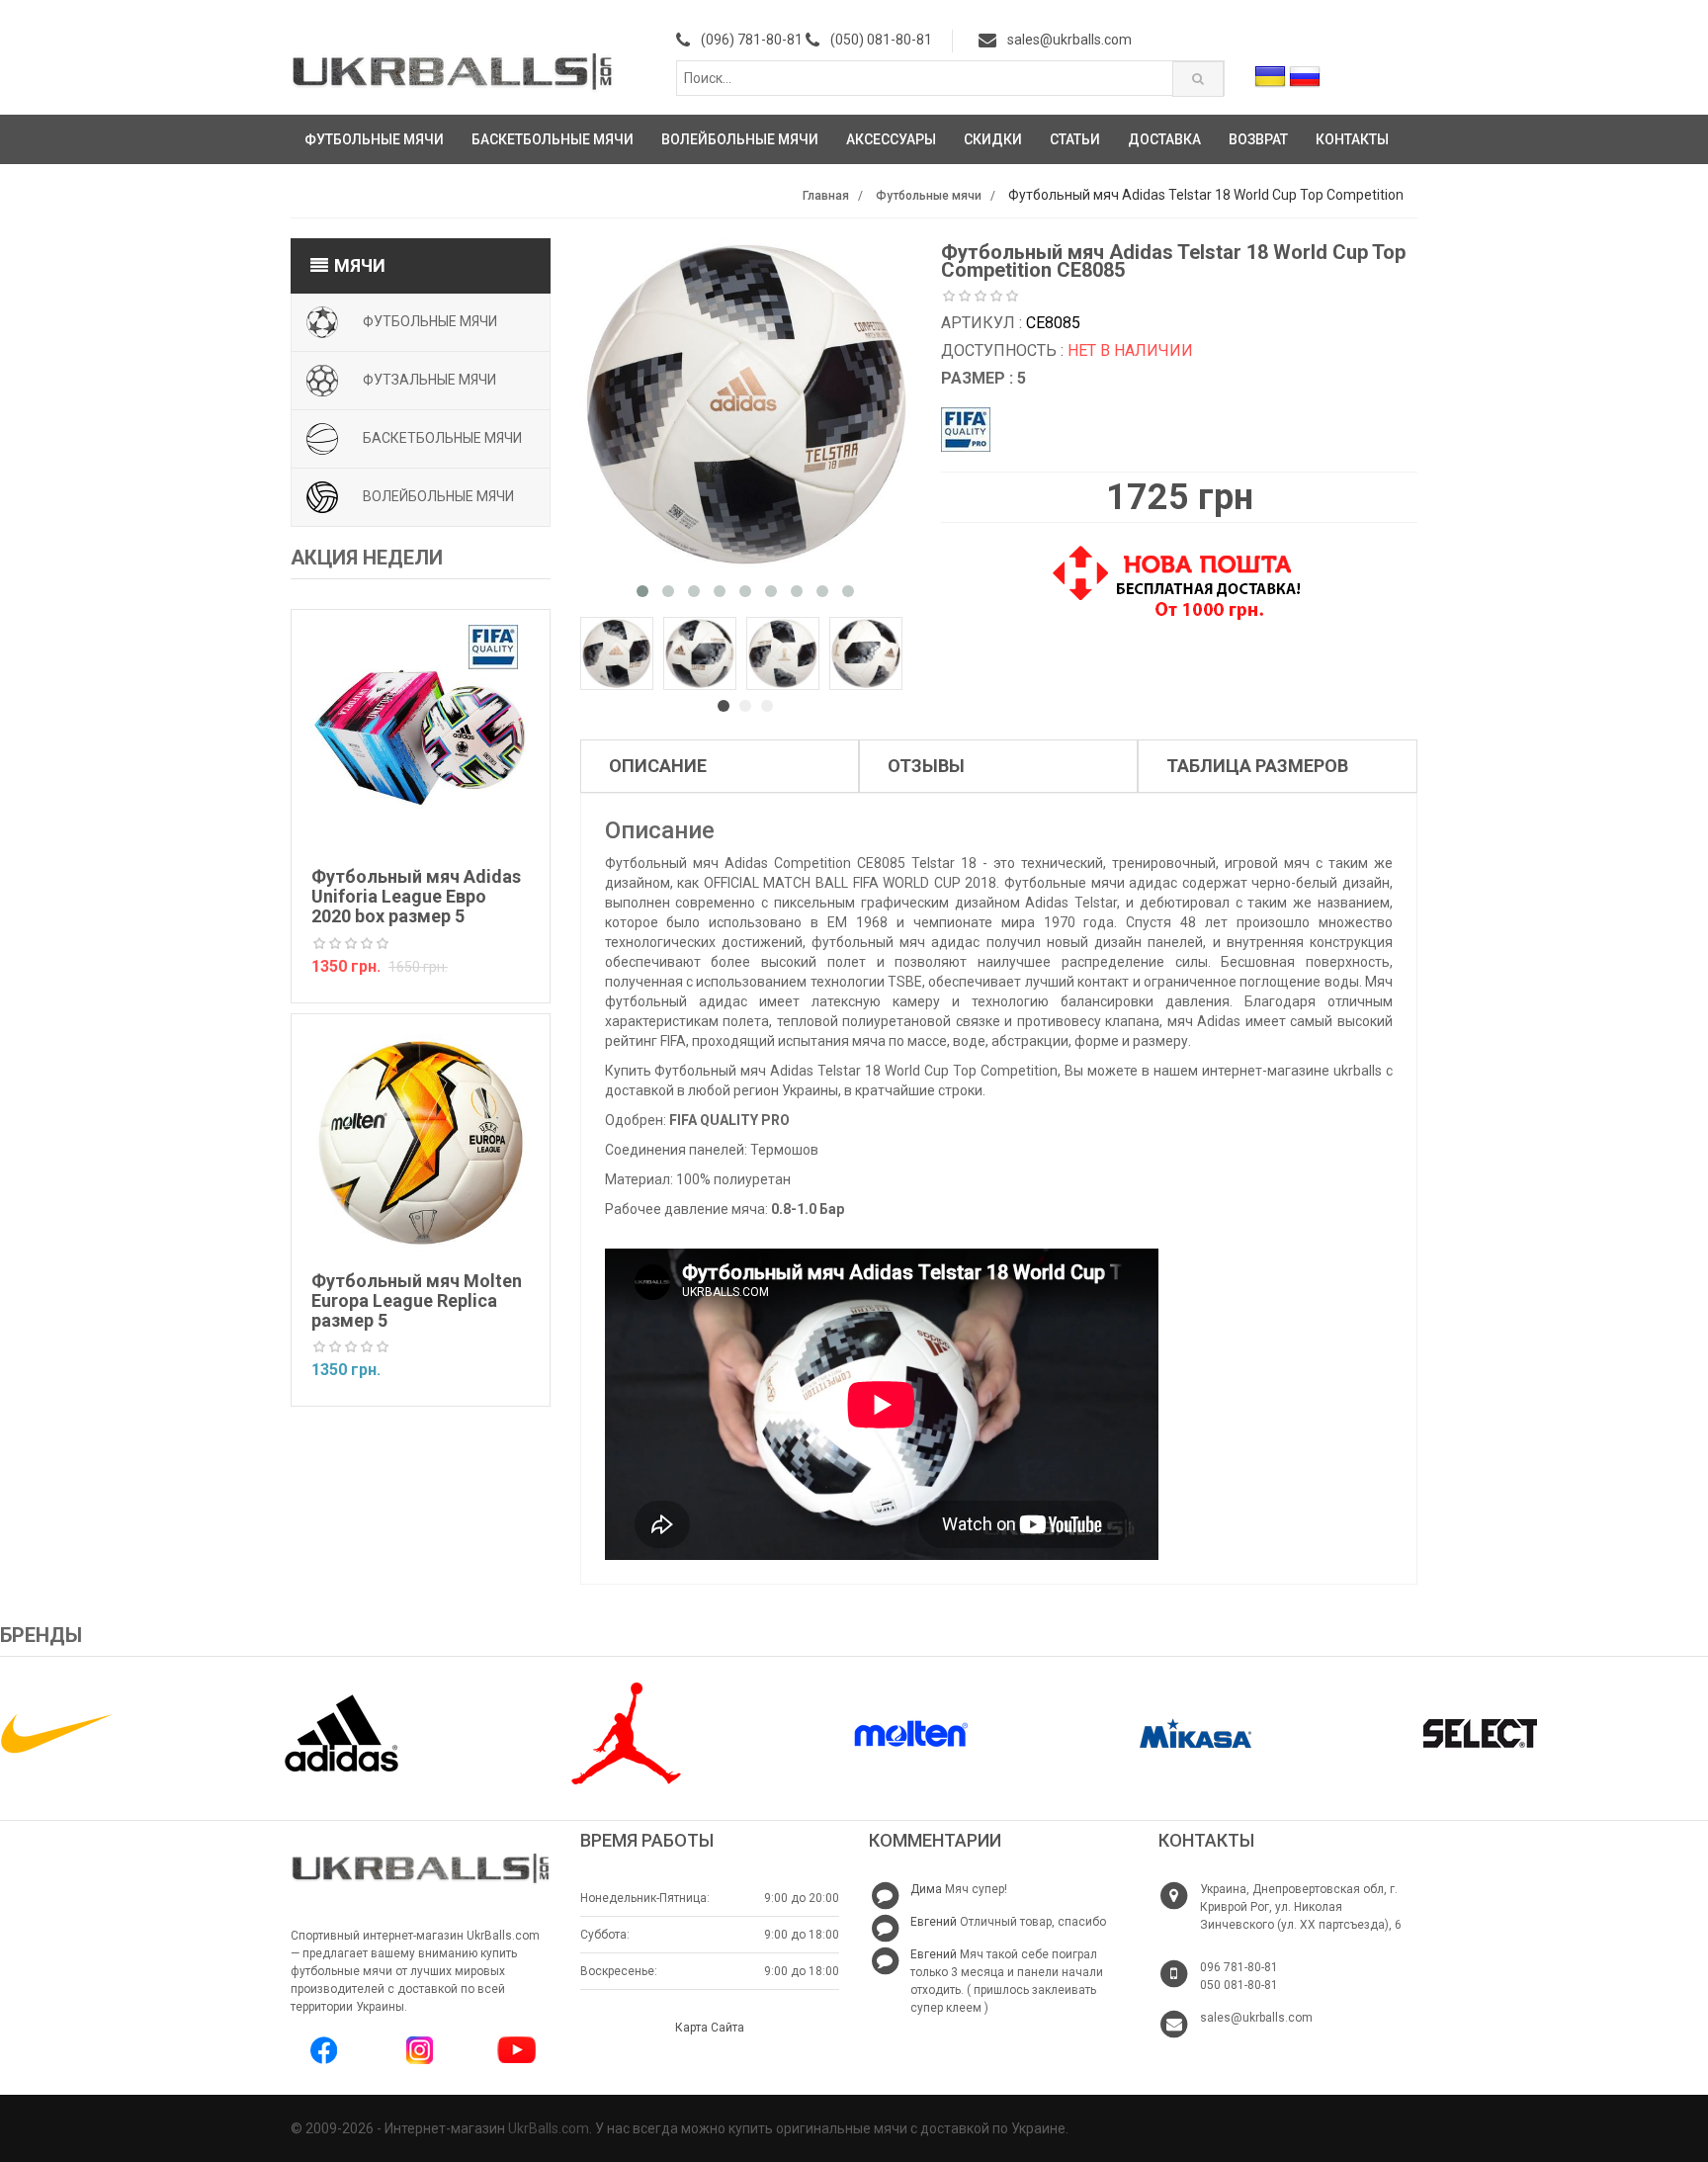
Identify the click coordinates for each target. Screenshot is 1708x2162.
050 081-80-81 (1239, 1985)
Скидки (993, 139)
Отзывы (926, 766)
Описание (658, 766)
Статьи (1075, 139)
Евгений (934, 1922)
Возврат (1258, 139)
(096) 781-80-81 (752, 40)
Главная (826, 196)
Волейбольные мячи (740, 139)
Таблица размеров (1257, 766)
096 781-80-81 (1239, 1967)
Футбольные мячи (374, 139)
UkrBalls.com (549, 2128)
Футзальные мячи (429, 379)
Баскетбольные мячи (553, 139)
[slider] (351, 944)
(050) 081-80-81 (881, 40)
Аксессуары (891, 139)
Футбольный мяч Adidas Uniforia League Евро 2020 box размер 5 (416, 896)
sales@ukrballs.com (1069, 40)
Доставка (1164, 139)
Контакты (1352, 139)
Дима (926, 1889)
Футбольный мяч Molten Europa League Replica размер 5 (417, 1300)
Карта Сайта (710, 2028)
